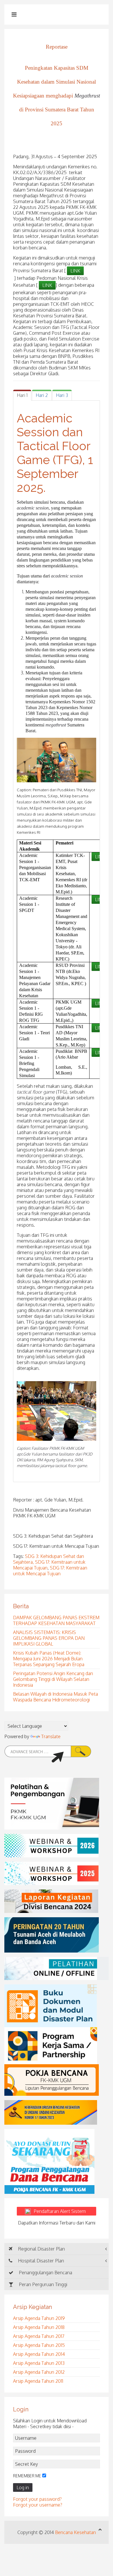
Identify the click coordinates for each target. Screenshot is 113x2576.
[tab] (22, 395)
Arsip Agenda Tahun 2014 (39, 2354)
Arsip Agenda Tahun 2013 (39, 2363)
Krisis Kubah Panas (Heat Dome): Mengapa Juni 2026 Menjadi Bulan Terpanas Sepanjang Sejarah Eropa (49, 1659)
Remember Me (27, 2476)
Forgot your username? (38, 2505)
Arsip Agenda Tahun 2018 (39, 2327)
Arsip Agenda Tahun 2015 (39, 2345)
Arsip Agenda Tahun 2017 (39, 2336)
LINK (75, 271)
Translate (51, 1736)
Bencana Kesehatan (75, 2532)
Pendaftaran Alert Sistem (63, 2211)
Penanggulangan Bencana (45, 2273)
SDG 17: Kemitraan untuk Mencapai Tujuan (50, 1571)
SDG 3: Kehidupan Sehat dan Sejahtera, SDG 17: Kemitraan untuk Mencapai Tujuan (49, 1562)
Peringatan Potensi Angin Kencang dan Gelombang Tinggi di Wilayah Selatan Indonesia (53, 1679)
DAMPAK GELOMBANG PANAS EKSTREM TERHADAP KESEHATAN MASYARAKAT (56, 1620)
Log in (23, 2487)
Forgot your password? (37, 2499)
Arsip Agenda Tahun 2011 (38, 2381)
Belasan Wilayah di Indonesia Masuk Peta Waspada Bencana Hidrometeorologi (55, 1697)
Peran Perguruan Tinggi (42, 2284)
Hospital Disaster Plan (40, 2261)
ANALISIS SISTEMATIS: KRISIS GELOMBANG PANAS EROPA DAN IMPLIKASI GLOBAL (49, 1638)
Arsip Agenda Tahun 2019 (39, 2318)
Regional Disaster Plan (41, 2249)
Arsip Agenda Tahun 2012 (39, 2372)
